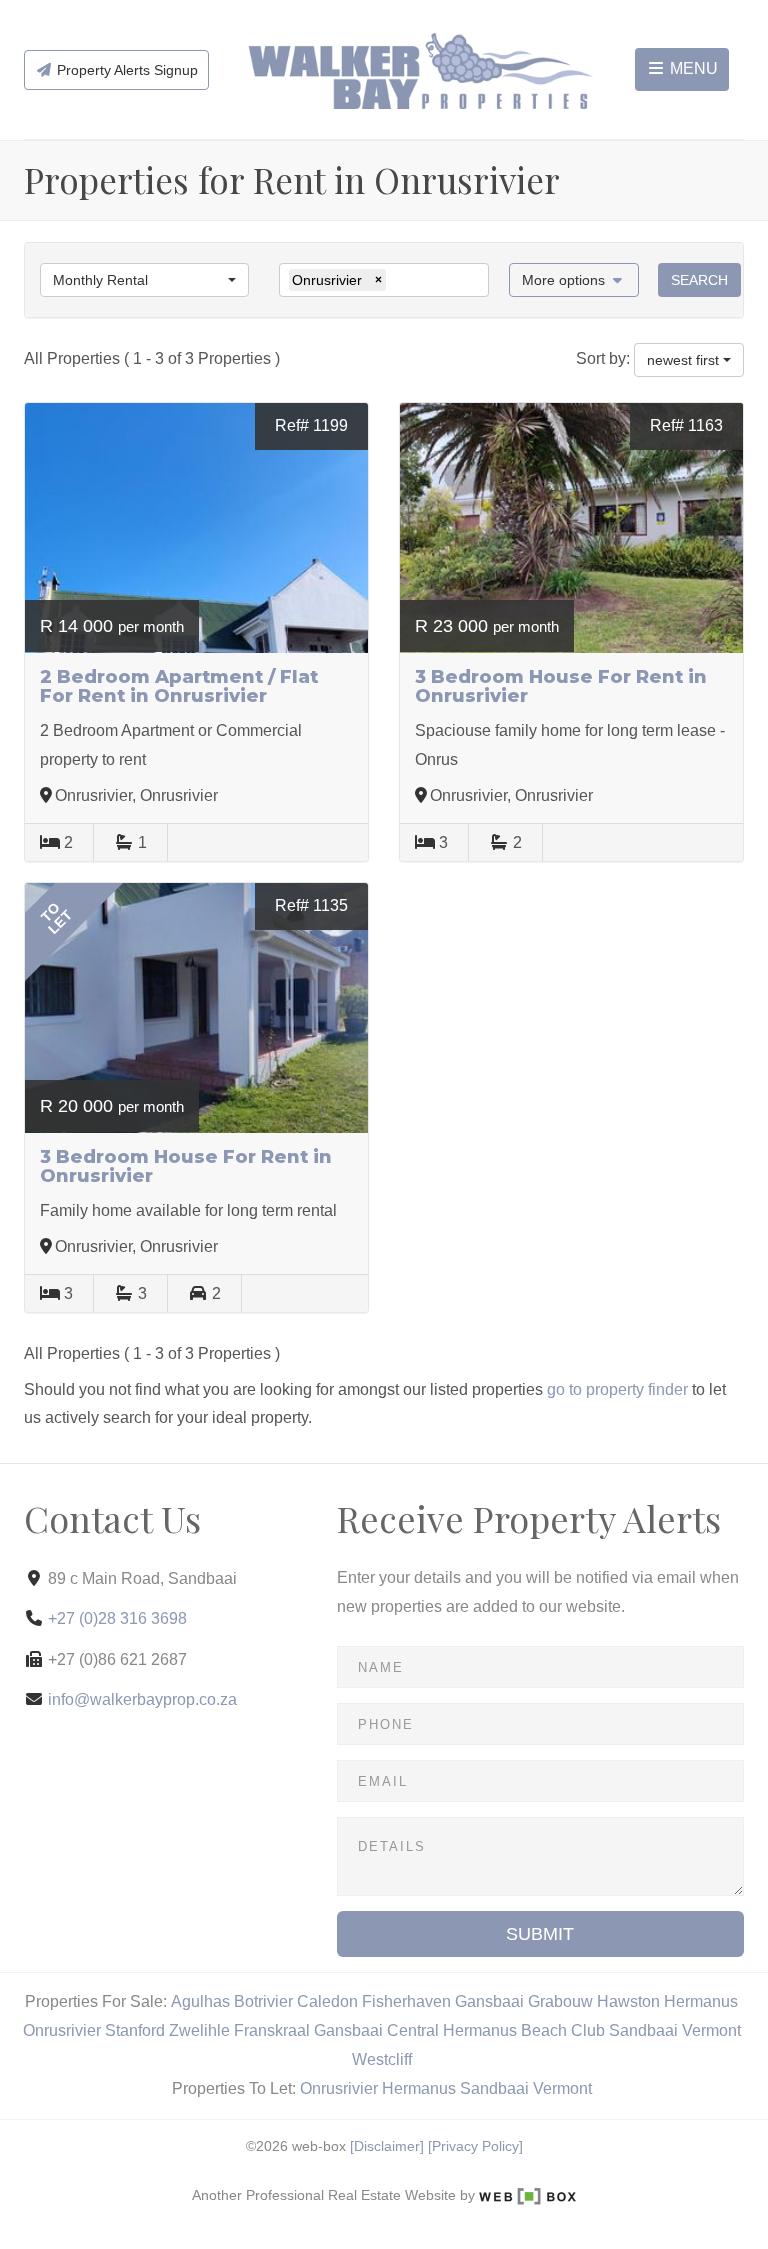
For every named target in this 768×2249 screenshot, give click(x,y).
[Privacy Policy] (475, 2146)
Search (699, 280)
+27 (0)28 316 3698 (117, 1618)
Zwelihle (199, 2030)
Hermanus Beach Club (524, 2030)
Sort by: (603, 358)
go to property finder (617, 1389)
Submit (540, 1934)
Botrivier (263, 2001)
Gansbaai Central (376, 2030)
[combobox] (144, 280)
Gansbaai (489, 2001)
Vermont (711, 2030)
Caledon (327, 2001)
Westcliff (382, 2059)
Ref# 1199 (311, 425)
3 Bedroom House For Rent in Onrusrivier (561, 687)
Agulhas (200, 2001)
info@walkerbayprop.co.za (142, 1699)
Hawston (628, 2001)
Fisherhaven (406, 2001)
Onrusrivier (62, 2030)
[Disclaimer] (387, 2146)
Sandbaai (643, 2030)
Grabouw (560, 2001)
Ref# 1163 (686, 425)
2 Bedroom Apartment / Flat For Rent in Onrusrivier (179, 687)
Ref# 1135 (311, 905)
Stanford (135, 2030)
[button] (574, 280)
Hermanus (701, 2001)
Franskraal (272, 2030)
